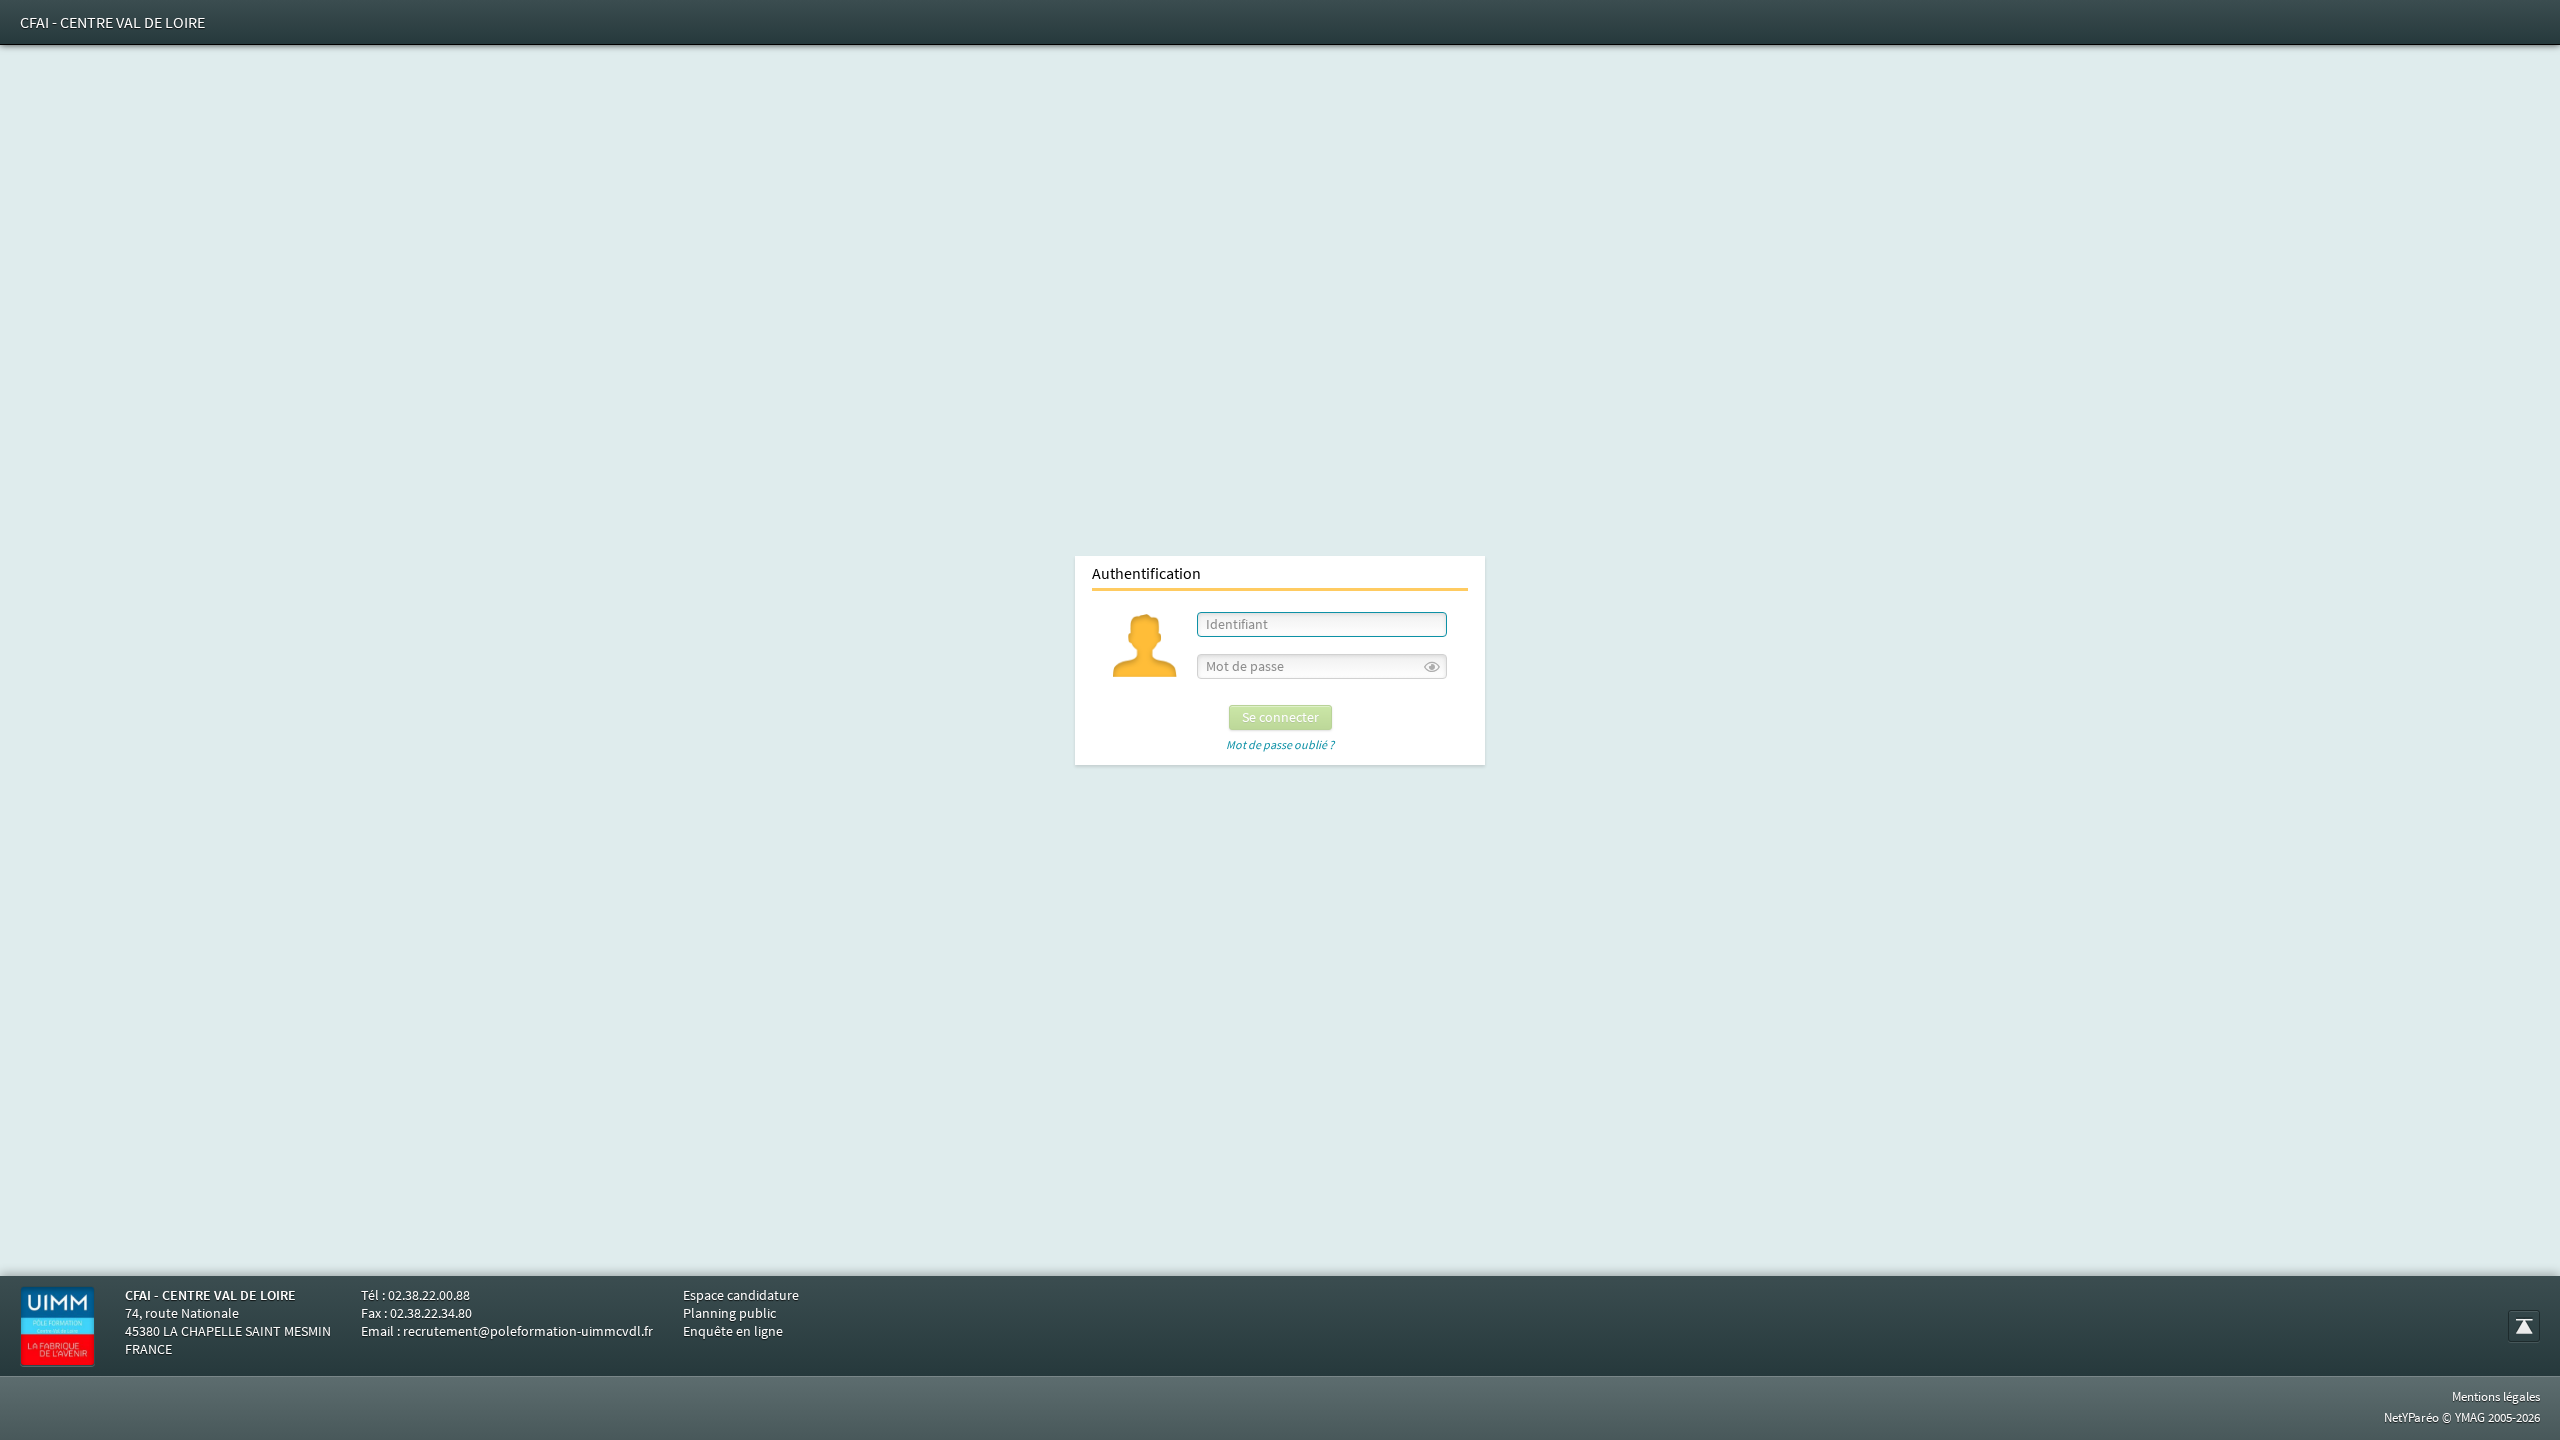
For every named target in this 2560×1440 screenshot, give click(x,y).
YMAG (2470, 1417)
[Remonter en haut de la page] (2524, 1326)
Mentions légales (2496, 1396)
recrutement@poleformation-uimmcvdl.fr (528, 1331)
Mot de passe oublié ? (1280, 745)
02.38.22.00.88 (429, 1295)
